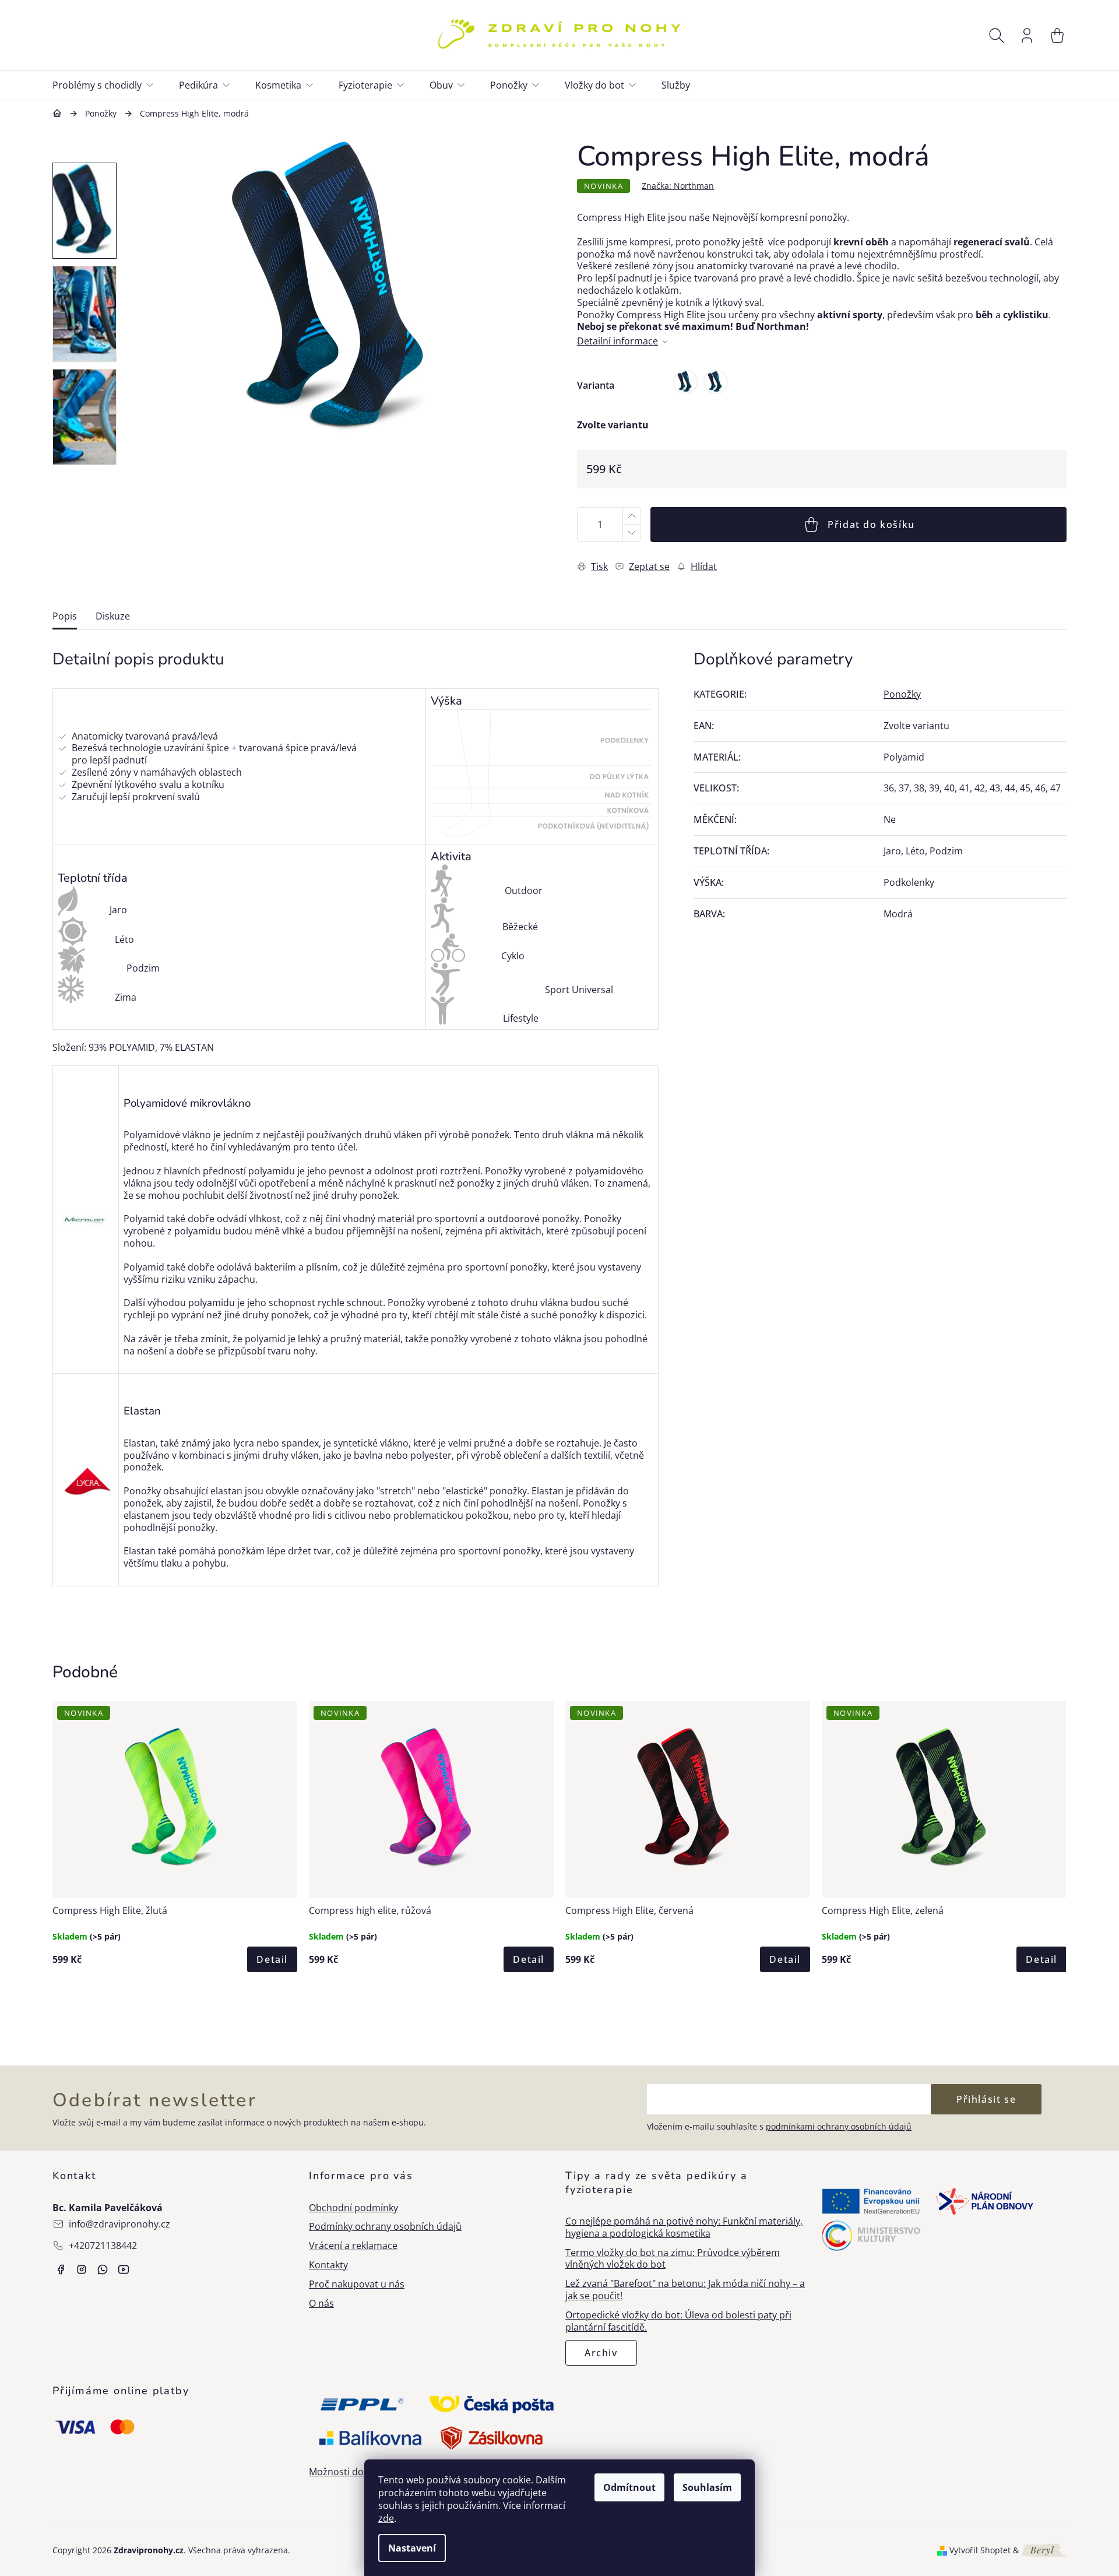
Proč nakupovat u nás (357, 2284)
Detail (272, 1959)
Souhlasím (707, 2487)
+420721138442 (103, 2246)
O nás (321, 2304)
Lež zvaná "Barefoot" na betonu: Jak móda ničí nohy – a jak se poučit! (685, 2290)
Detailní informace (617, 341)
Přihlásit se (986, 2099)
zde (386, 2518)
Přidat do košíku (871, 525)
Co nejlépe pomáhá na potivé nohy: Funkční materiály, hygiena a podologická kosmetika (684, 2227)
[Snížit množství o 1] (631, 533)
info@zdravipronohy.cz (119, 2224)
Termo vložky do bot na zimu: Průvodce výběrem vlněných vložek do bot (673, 2259)
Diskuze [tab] (113, 616)
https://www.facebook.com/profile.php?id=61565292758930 (61, 2269)
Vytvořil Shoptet (980, 2550)
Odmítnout (629, 2487)
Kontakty (328, 2265)
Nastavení (412, 2548)
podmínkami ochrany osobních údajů (839, 2126)
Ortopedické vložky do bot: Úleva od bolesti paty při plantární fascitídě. (678, 2321)
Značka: (678, 186)
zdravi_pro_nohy (82, 2269)
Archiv (601, 2353)
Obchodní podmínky (353, 2208)
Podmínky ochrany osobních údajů (385, 2227)
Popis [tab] (65, 616)
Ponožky (902, 694)
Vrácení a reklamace (353, 2246)
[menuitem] (110, 85)
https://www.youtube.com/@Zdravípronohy (124, 2269)
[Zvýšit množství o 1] (631, 516)
